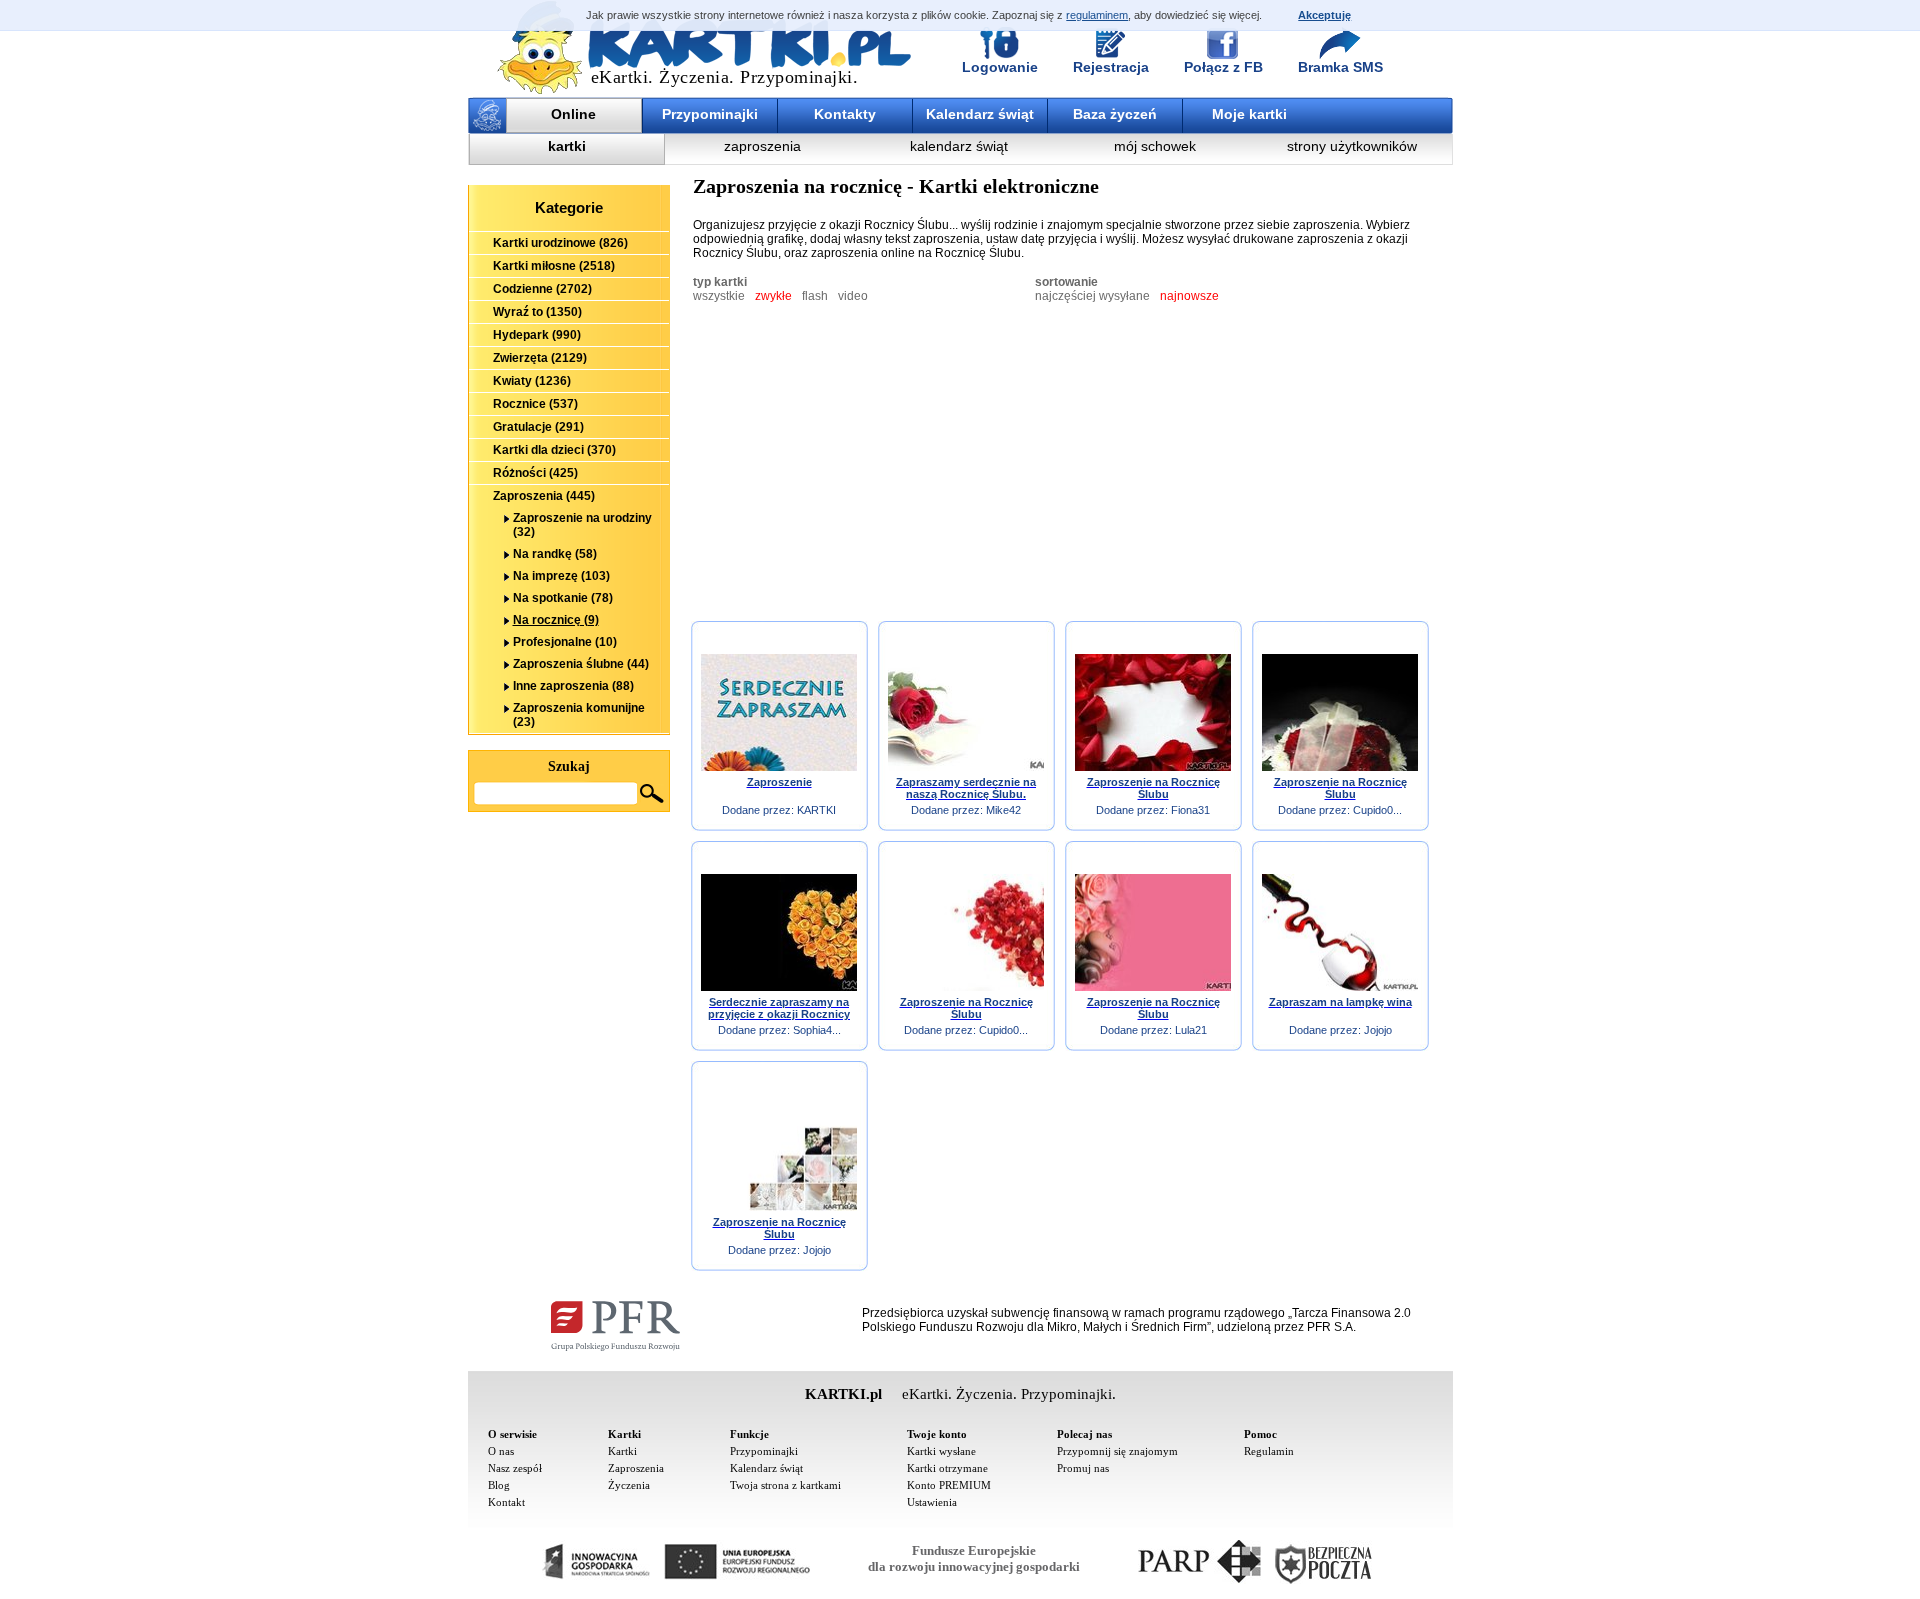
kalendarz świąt (959, 146)
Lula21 (1191, 1030)
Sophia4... (817, 1030)
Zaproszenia (636, 1468)
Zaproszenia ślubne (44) (581, 664)
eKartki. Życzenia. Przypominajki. (725, 77)
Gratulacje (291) (538, 427)
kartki (567, 146)
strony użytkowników (1352, 146)
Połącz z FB (1223, 67)
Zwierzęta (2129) (540, 358)
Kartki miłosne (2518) (554, 266)
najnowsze (1189, 296)
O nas (501, 1451)
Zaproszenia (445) (544, 496)
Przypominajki (710, 114)
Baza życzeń (1115, 114)
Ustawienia (932, 1502)
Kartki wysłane (941, 1451)
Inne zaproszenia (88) (573, 686)
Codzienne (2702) (542, 289)
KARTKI (816, 810)
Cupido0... (1377, 810)
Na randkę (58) (555, 554)
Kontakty (845, 114)
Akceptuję (1324, 15)
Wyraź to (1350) (537, 312)
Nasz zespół (515, 1468)
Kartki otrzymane (947, 1468)
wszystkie (719, 296)
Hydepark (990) (537, 335)
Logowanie (1000, 67)
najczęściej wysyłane (1092, 296)
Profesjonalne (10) (565, 642)
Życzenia (629, 1485)
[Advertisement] (569, 922)
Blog (499, 1485)
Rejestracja (1111, 67)
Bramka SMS (1340, 67)
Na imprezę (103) (561, 576)
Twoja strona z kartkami (785, 1485)
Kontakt (506, 1502)
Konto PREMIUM (949, 1485)
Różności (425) (535, 473)
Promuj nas (1083, 1468)
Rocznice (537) (535, 404)
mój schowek (1155, 146)
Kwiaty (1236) (532, 381)
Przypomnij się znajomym (1117, 1451)
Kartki (622, 1451)
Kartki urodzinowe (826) (560, 243)
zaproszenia (762, 146)
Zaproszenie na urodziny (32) (582, 525)
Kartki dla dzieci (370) (554, 450)
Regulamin (1269, 1451)
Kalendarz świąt (980, 114)
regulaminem (1097, 15)
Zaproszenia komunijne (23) (579, 715)
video (853, 296)
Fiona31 (1190, 810)
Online (573, 114)
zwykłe (773, 296)
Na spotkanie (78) (563, 598)
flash (815, 296)
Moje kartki (1249, 114)
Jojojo (1378, 1030)
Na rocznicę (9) (556, 620)
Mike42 (1003, 810)
